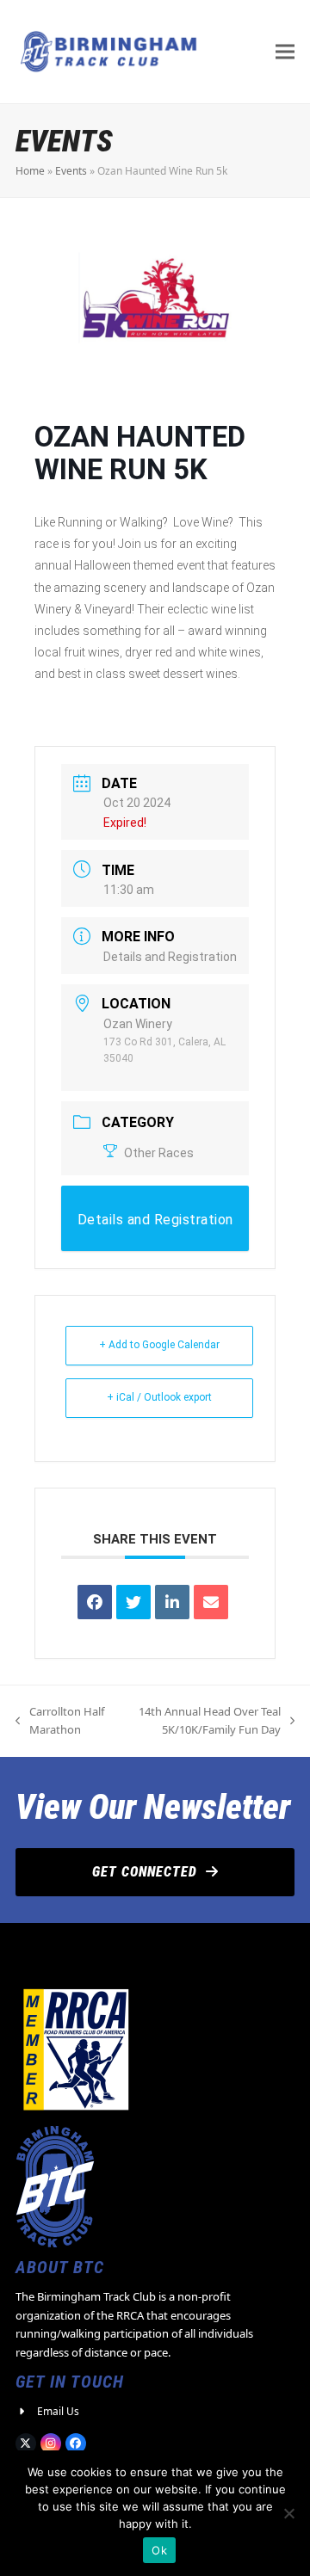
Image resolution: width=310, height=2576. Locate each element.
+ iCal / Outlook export (159, 1397)
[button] (285, 51)
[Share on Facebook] (95, 1602)
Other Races (159, 1153)
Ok (159, 2550)
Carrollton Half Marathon (60, 1722)
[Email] (211, 1602)
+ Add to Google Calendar (159, 1345)
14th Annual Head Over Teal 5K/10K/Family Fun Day (201, 1722)
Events (71, 171)
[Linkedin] (172, 1602)
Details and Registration (170, 957)
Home (30, 171)
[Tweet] (133, 1602)
